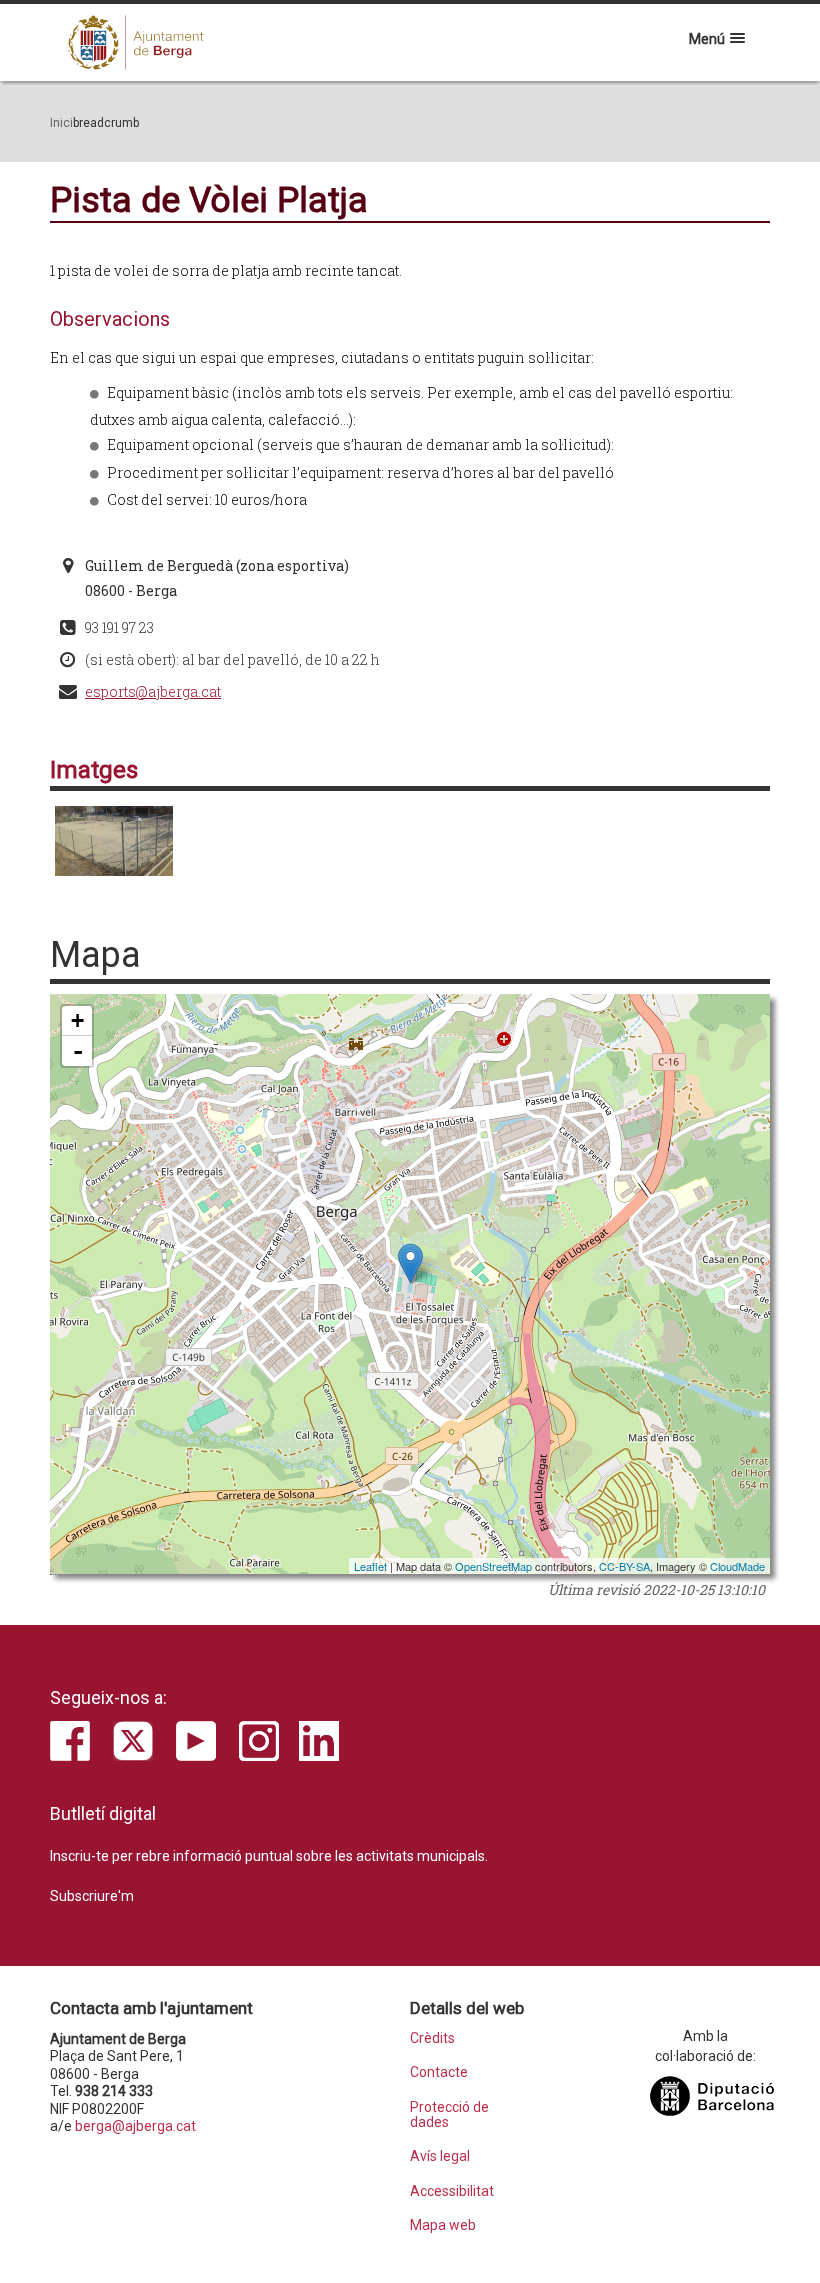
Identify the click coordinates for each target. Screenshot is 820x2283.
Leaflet (370, 1566)
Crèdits (432, 2038)
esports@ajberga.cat (153, 691)
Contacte (439, 2072)
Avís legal (440, 2156)
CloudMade (737, 1566)
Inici (61, 123)
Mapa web (443, 2225)
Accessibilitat (452, 2191)
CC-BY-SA (624, 1566)
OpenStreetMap (493, 1566)
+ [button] (77, 1020)
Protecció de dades (449, 2115)
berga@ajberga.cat (135, 2126)
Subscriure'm (92, 1896)
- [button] (78, 1051)
